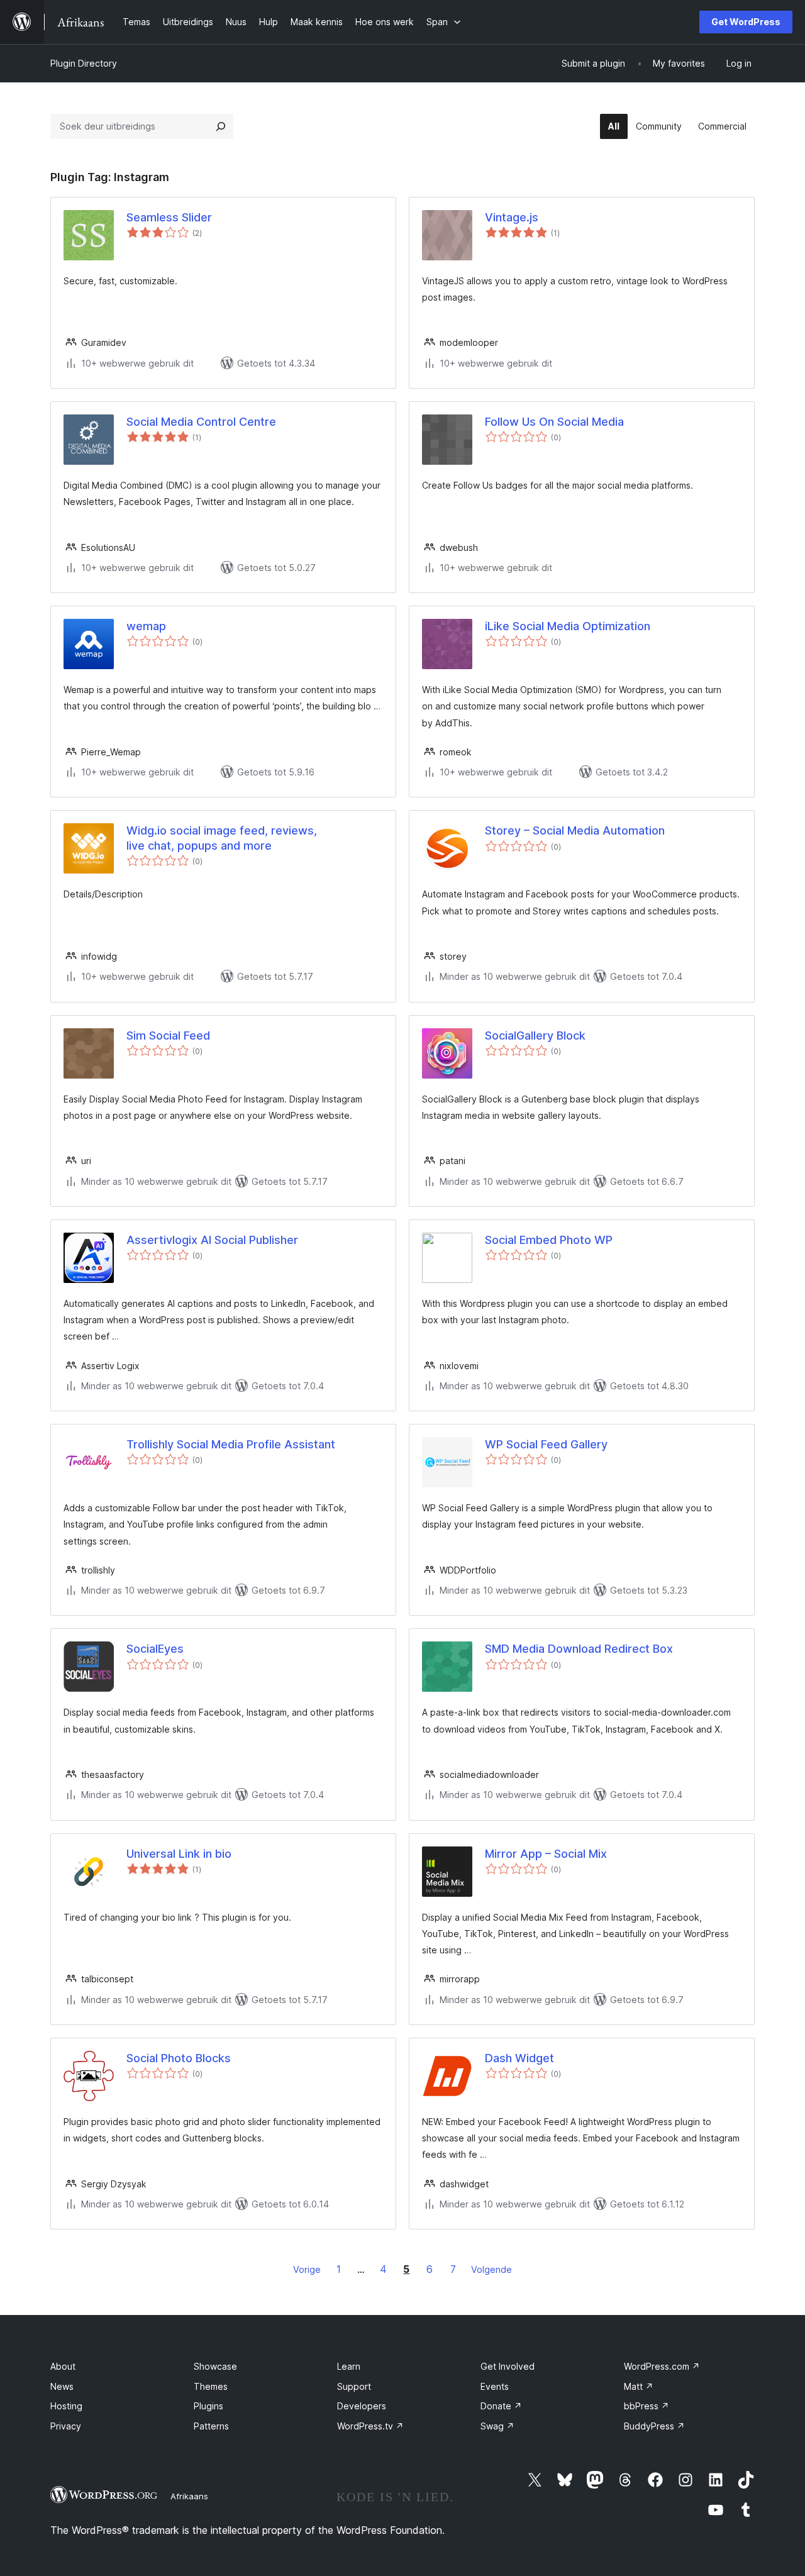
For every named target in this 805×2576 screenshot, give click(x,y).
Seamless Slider (169, 217)
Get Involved (508, 2366)
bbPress (647, 2406)
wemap (146, 626)
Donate (501, 2406)
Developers (362, 2406)
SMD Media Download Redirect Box (579, 1649)
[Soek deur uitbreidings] (221, 126)
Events (495, 2386)
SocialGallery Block (535, 1035)
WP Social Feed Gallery (546, 1444)
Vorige (307, 2269)
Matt (639, 2386)
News (62, 2386)
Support (354, 2386)
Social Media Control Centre (201, 422)
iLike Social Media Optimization (568, 626)
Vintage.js (512, 217)
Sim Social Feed (168, 1035)
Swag (497, 2426)
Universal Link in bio (179, 1854)
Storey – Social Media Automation (575, 830)
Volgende (491, 2269)
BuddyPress (654, 2426)
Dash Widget (519, 2058)
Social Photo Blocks (179, 2058)
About (63, 2366)
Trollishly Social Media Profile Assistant (231, 1444)
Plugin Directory (84, 63)
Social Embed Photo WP (549, 1240)
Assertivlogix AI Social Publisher (212, 1240)
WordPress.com (662, 2366)
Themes (211, 2386)
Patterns (211, 2426)
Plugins (208, 2406)
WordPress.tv (370, 2426)
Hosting (66, 2406)
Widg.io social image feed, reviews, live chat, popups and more (222, 838)
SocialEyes (155, 1649)
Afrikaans (189, 2496)
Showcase (215, 2366)
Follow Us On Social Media (554, 422)
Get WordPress (746, 22)
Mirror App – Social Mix (546, 1854)
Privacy (66, 2426)
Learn (349, 2366)
